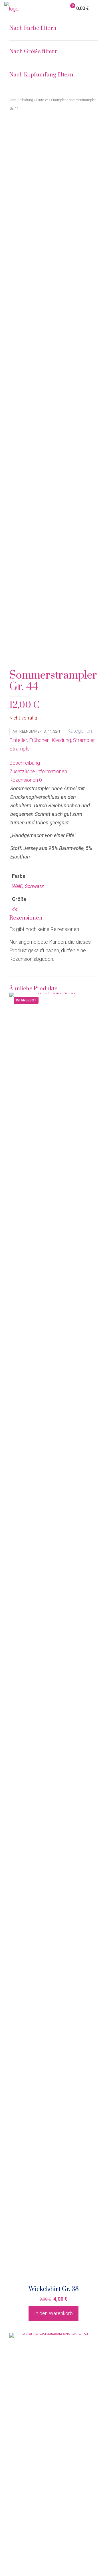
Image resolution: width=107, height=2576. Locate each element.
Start (13, 100)
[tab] (53, 763)
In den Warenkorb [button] (53, 2313)
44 (15, 909)
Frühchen (39, 740)
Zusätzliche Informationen (38, 771)
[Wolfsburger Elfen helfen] (11, 9)
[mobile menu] (99, 9)
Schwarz (34, 886)
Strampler (84, 740)
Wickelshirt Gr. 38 (54, 2289)
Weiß (17, 886)
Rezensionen (26, 780)
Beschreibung (25, 763)
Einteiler (18, 740)
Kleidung (61, 740)
